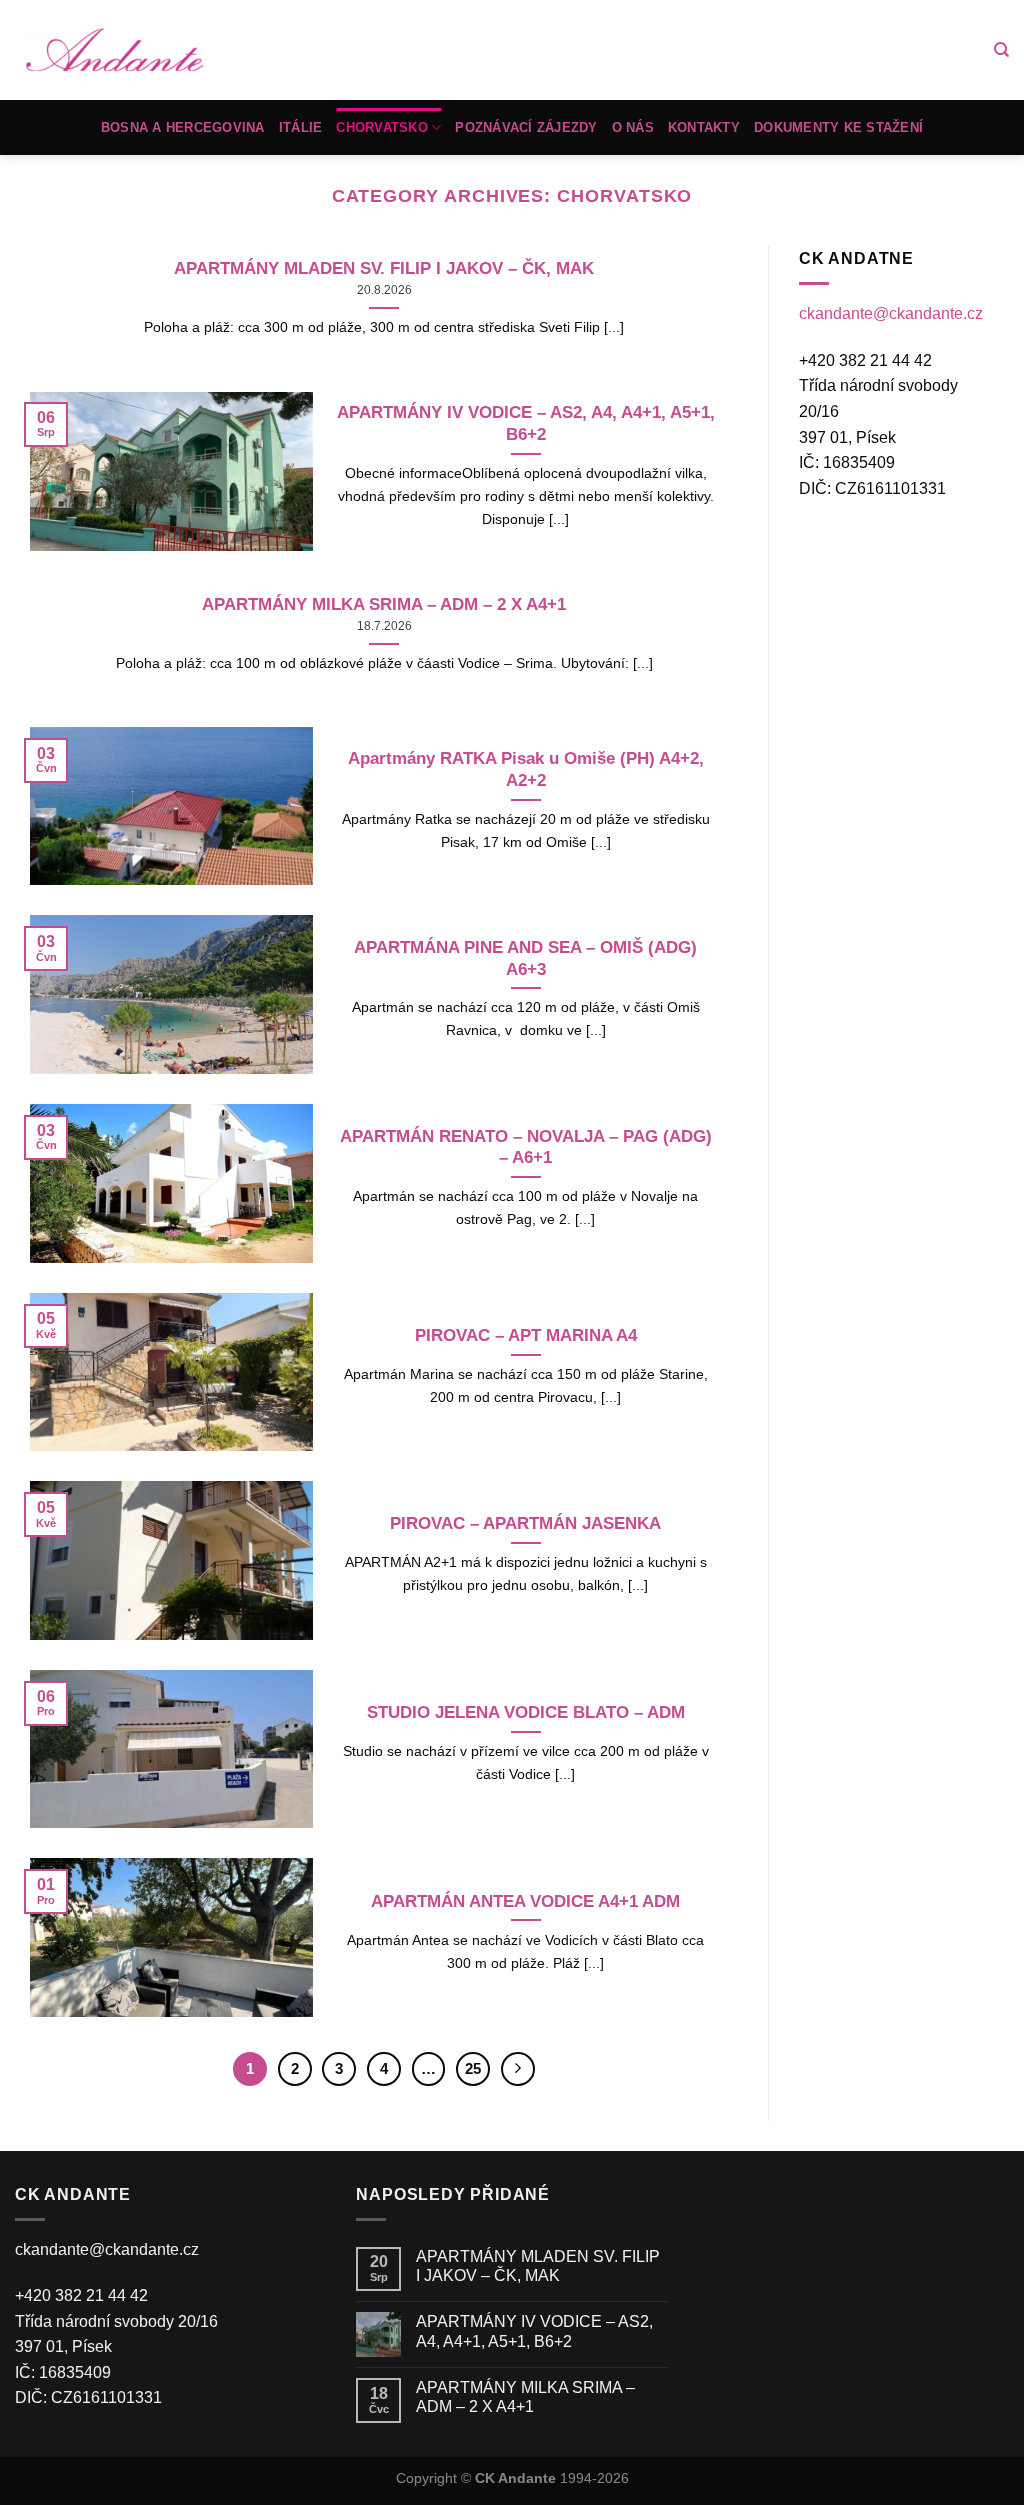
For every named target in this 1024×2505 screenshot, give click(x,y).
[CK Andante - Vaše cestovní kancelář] (115, 50)
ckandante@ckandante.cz (891, 313)
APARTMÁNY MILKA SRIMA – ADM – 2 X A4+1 (525, 2397)
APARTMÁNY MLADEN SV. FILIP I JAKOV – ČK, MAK (538, 2266)
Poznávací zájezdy (526, 127)
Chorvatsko (382, 127)
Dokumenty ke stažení (838, 127)
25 (473, 2068)
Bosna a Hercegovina (183, 127)
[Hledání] (1001, 50)
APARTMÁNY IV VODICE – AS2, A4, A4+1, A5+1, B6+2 (534, 2331)
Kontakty (704, 127)
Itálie (301, 127)
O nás (633, 127)
